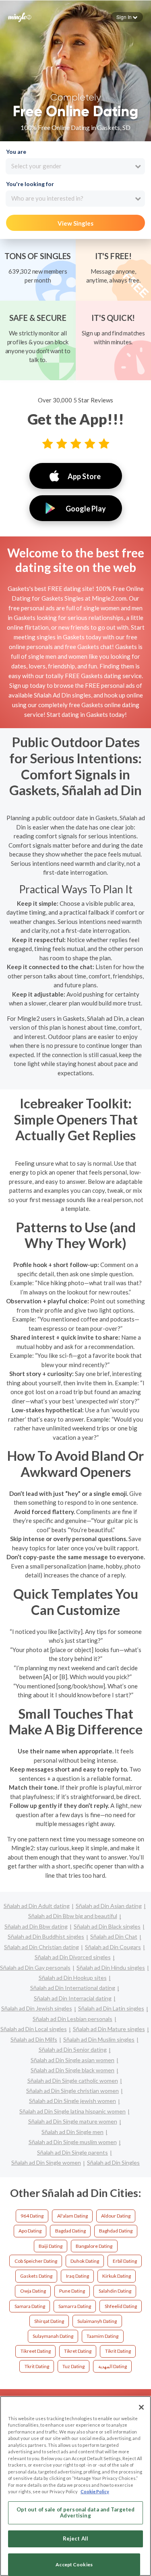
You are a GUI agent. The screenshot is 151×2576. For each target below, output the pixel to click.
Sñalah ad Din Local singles (34, 2029)
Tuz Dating (73, 2366)
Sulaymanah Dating (53, 2336)
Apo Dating (30, 2231)
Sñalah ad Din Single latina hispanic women (72, 2111)
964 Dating (32, 2216)
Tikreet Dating (36, 2351)
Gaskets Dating (36, 2276)
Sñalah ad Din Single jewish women (72, 2101)
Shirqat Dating (49, 2321)
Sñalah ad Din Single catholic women (73, 2081)
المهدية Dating (113, 2366)
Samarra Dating (75, 2306)
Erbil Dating (125, 2261)
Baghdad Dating (116, 2231)
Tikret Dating (78, 2351)
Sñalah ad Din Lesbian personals (72, 2019)
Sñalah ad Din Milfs (34, 2039)
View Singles (75, 223)
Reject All (75, 2538)
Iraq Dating (78, 2276)
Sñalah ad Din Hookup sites (73, 1978)
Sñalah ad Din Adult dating (37, 1906)
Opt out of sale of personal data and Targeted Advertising (76, 2513)
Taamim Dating (102, 2336)
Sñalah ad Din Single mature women (73, 2121)
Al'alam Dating (72, 2216)
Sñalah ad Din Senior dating (73, 2049)
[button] (127, 17)
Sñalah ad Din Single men (72, 2132)
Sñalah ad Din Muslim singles (99, 2039)
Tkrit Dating (37, 2366)
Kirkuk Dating (117, 2276)
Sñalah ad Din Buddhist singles (46, 1936)
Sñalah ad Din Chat (114, 1936)
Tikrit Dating (118, 2351)
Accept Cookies (74, 2564)
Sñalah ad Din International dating (73, 1988)
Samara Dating (30, 2306)
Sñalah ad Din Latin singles (111, 2008)
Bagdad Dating (70, 2231)
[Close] (141, 2407)
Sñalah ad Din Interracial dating (73, 1998)
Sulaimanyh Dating (97, 2321)
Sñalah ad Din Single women (46, 2162)
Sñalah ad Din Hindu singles (111, 1968)
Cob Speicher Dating (36, 2261)
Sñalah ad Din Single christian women (72, 2091)
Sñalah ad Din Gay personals (35, 1968)
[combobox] (75, 166)
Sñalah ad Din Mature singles (109, 2029)
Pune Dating (72, 2291)
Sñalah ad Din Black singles (107, 1926)
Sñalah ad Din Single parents (72, 2152)
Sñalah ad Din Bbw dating (36, 1926)
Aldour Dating (116, 2216)
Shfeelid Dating (121, 2306)
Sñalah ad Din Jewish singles (37, 2008)
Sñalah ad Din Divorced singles (73, 1957)
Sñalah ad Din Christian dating (41, 1947)
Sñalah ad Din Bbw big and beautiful (73, 1916)
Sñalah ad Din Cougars (113, 1947)
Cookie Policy (95, 2491)
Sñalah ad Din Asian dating (109, 1906)
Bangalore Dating (94, 2246)
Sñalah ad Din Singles (113, 2162)
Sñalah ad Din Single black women (72, 2070)
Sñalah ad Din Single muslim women (73, 2142)
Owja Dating (33, 2291)
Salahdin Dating (115, 2291)
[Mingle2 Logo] (20, 17)
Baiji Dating (51, 2246)
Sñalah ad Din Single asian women (72, 2060)
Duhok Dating (85, 2261)
